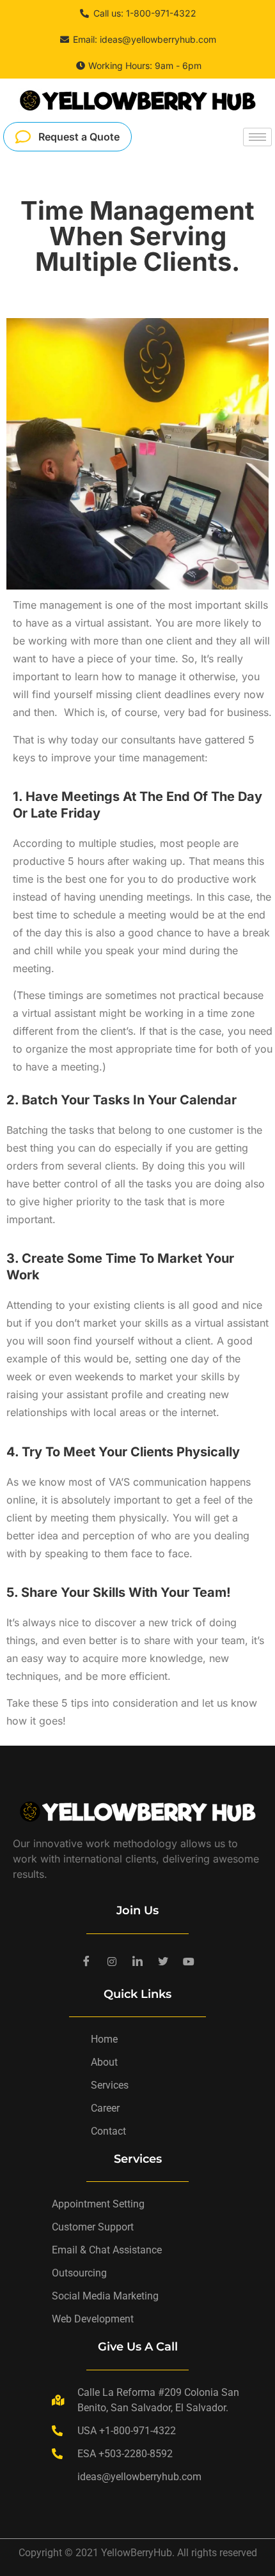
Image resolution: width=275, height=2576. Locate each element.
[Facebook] (86, 1962)
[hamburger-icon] (257, 137)
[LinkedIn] (137, 1962)
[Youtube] (189, 1962)
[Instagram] (112, 1962)
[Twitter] (163, 1962)
